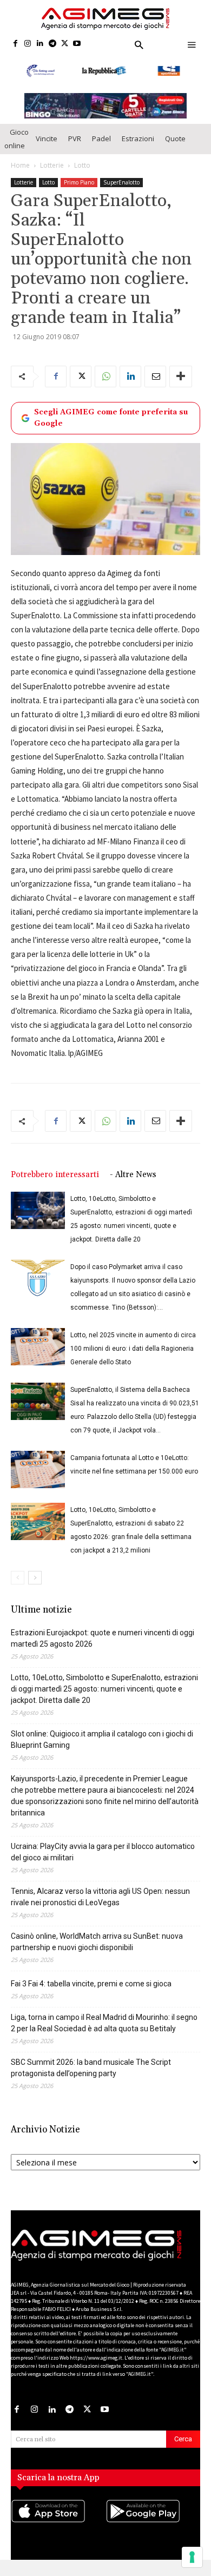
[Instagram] (28, 44)
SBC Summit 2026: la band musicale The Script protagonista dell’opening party (91, 2078)
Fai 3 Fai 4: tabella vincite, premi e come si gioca (91, 1994)
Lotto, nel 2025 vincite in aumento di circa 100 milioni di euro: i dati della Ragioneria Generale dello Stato (133, 1359)
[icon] (58, 2532)
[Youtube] (77, 44)
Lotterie (52, 176)
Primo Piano (79, 193)
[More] (181, 387)
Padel (101, 149)
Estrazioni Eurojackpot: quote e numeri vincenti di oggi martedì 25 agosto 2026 (103, 1649)
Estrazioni (138, 149)
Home (20, 176)
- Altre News (133, 1185)
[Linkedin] (40, 44)
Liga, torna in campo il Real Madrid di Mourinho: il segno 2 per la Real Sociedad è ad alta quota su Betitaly (104, 2033)
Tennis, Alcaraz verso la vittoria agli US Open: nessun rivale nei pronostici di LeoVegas (100, 1907)
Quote (175, 149)
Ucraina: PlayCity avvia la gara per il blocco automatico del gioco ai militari (103, 1862)
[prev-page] (18, 1588)
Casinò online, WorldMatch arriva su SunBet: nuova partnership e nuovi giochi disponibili (97, 1952)
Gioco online (17, 149)
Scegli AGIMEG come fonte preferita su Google (111, 428)
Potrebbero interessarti (55, 1185)
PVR (75, 149)
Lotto (82, 176)
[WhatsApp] (105, 387)
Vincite (47, 149)
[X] (65, 44)
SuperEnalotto (121, 193)
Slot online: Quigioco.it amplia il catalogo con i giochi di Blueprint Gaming (102, 1750)
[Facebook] (15, 44)
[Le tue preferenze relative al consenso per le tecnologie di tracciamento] (192, 2557)
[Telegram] (52, 44)
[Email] (155, 387)
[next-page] (35, 1588)
